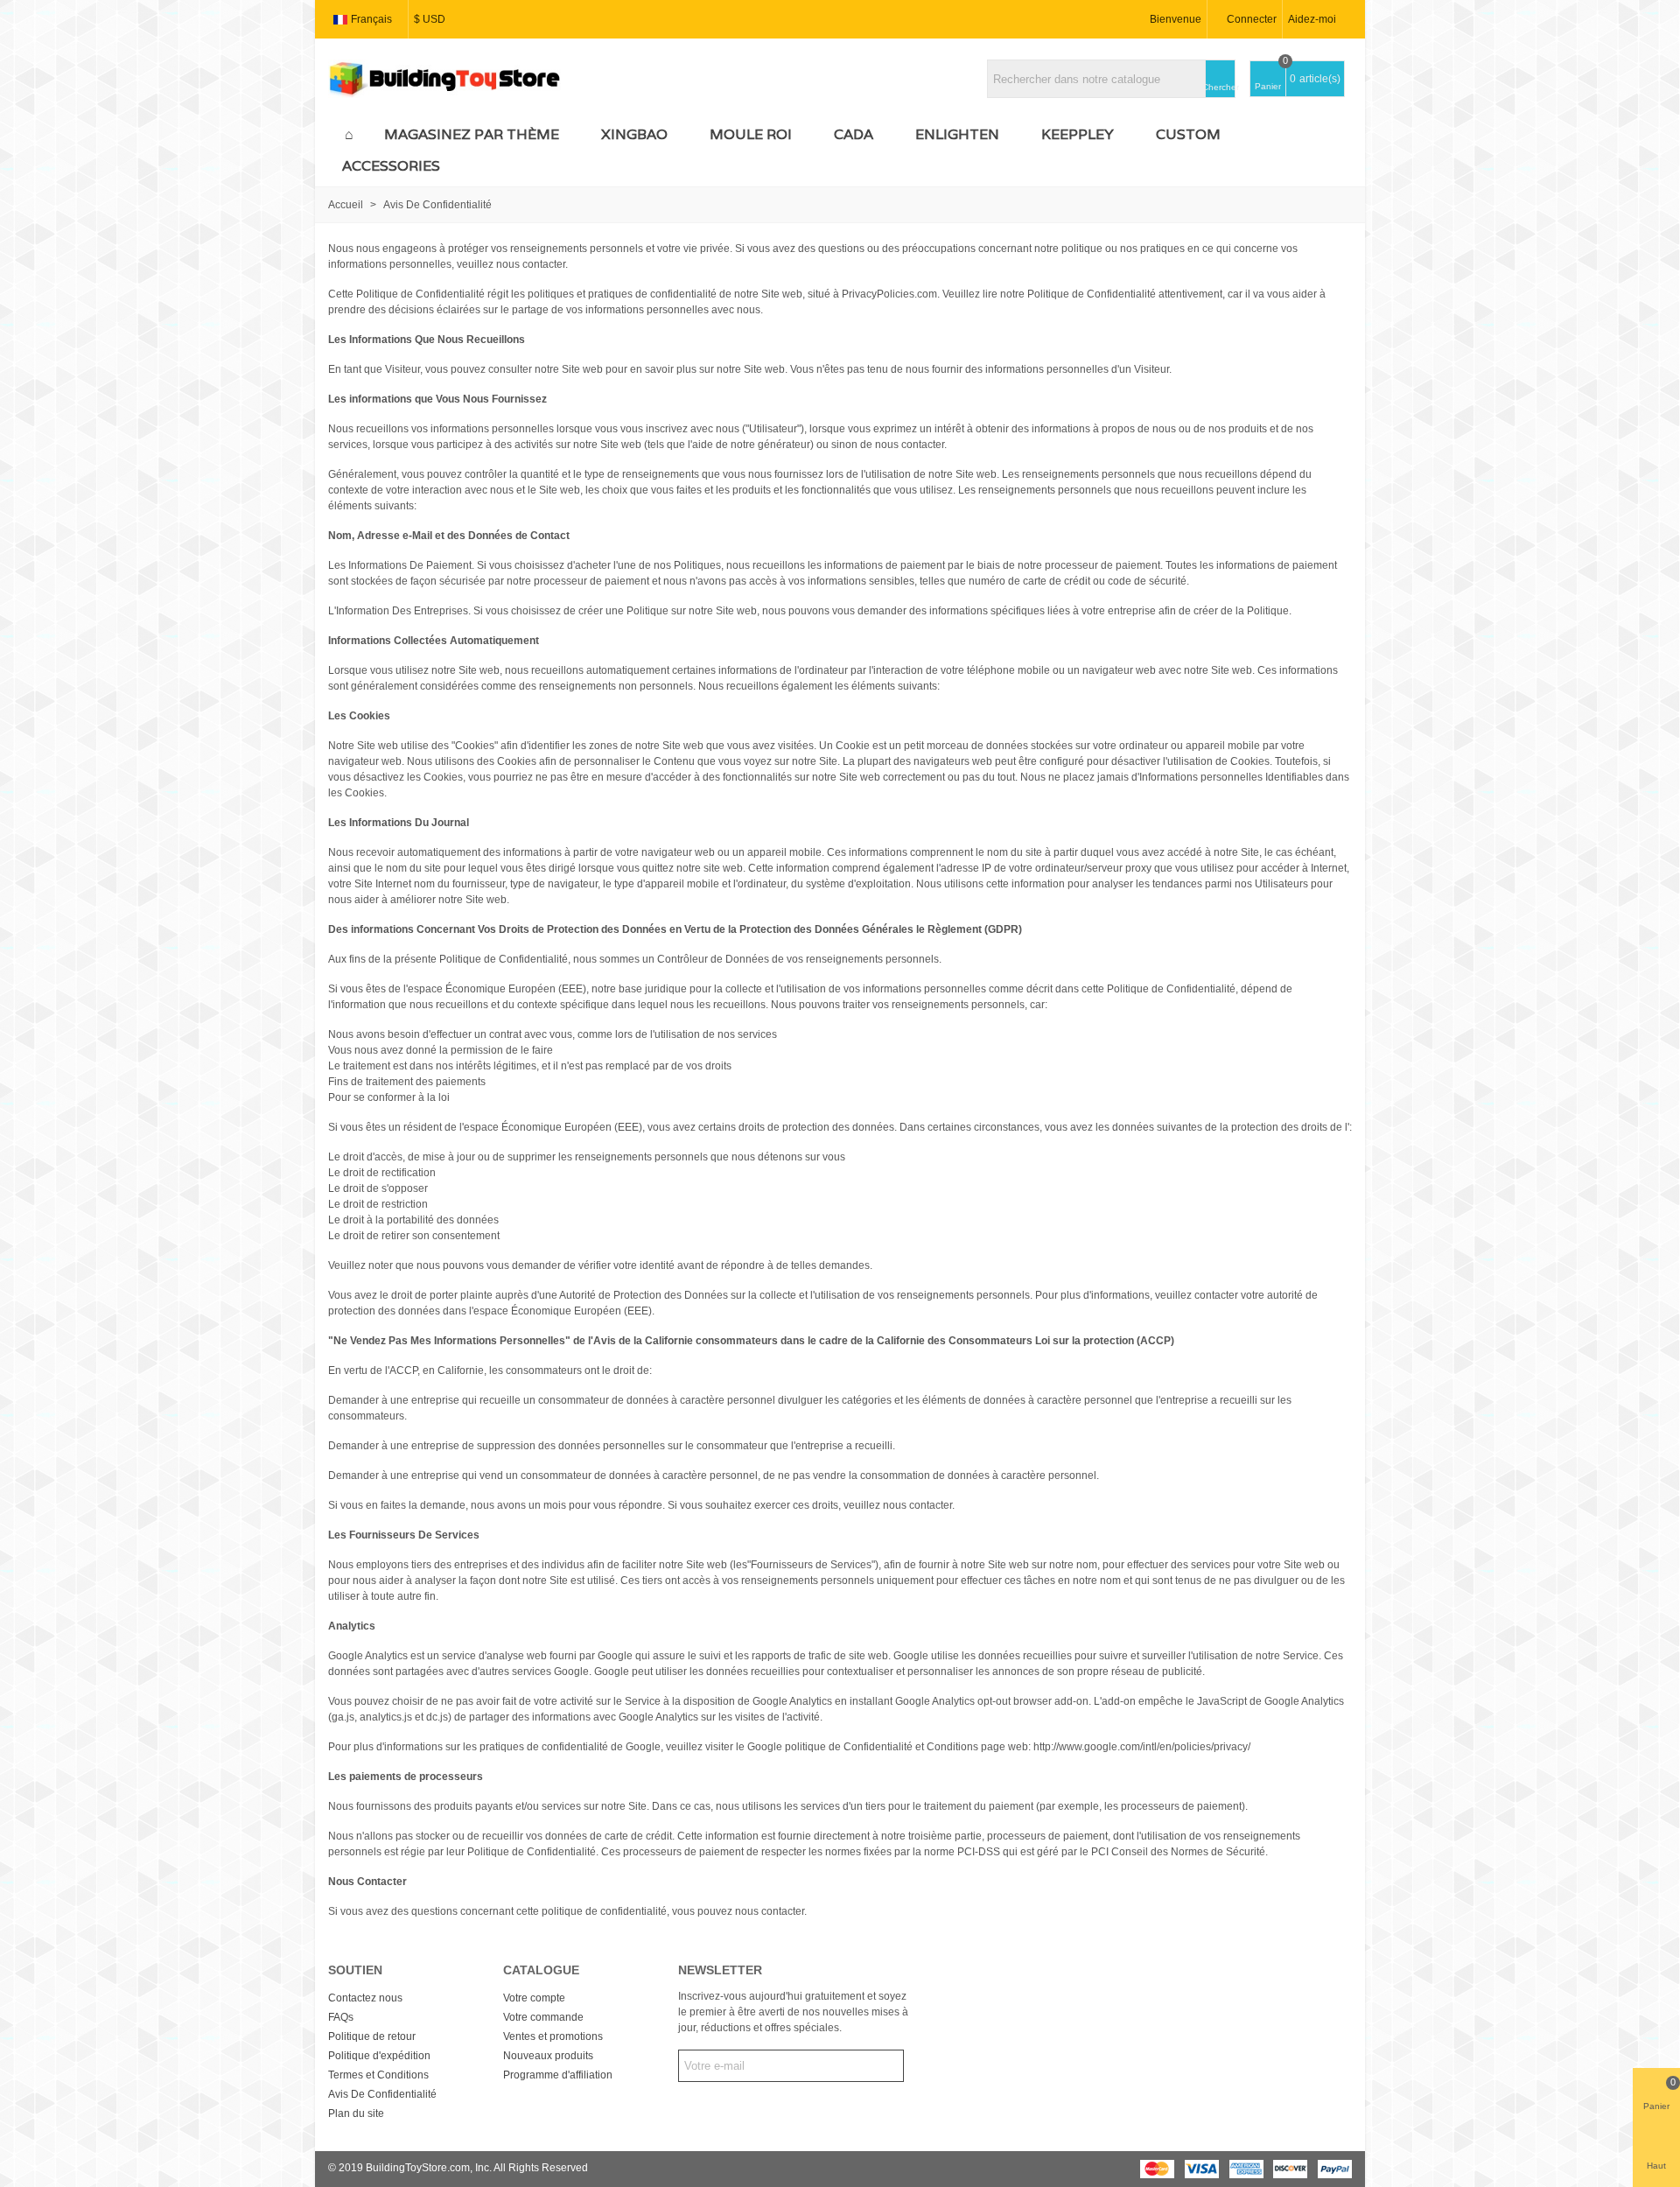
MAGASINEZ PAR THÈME (472, 134)
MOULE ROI (751, 134)
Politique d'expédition (379, 2056)
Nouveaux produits (548, 2056)
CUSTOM (1188, 134)
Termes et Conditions (378, 2075)
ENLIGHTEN (957, 134)
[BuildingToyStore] (444, 79)
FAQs (341, 2017)
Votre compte (534, 1998)
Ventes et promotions (553, 2036)
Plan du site (356, 2113)
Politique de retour (372, 2036)
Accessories (391, 166)
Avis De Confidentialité (382, 2094)
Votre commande (543, 2017)
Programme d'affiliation (558, 2075)
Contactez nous (365, 1998)
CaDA (854, 134)
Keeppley (1078, 134)
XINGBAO (634, 134)
